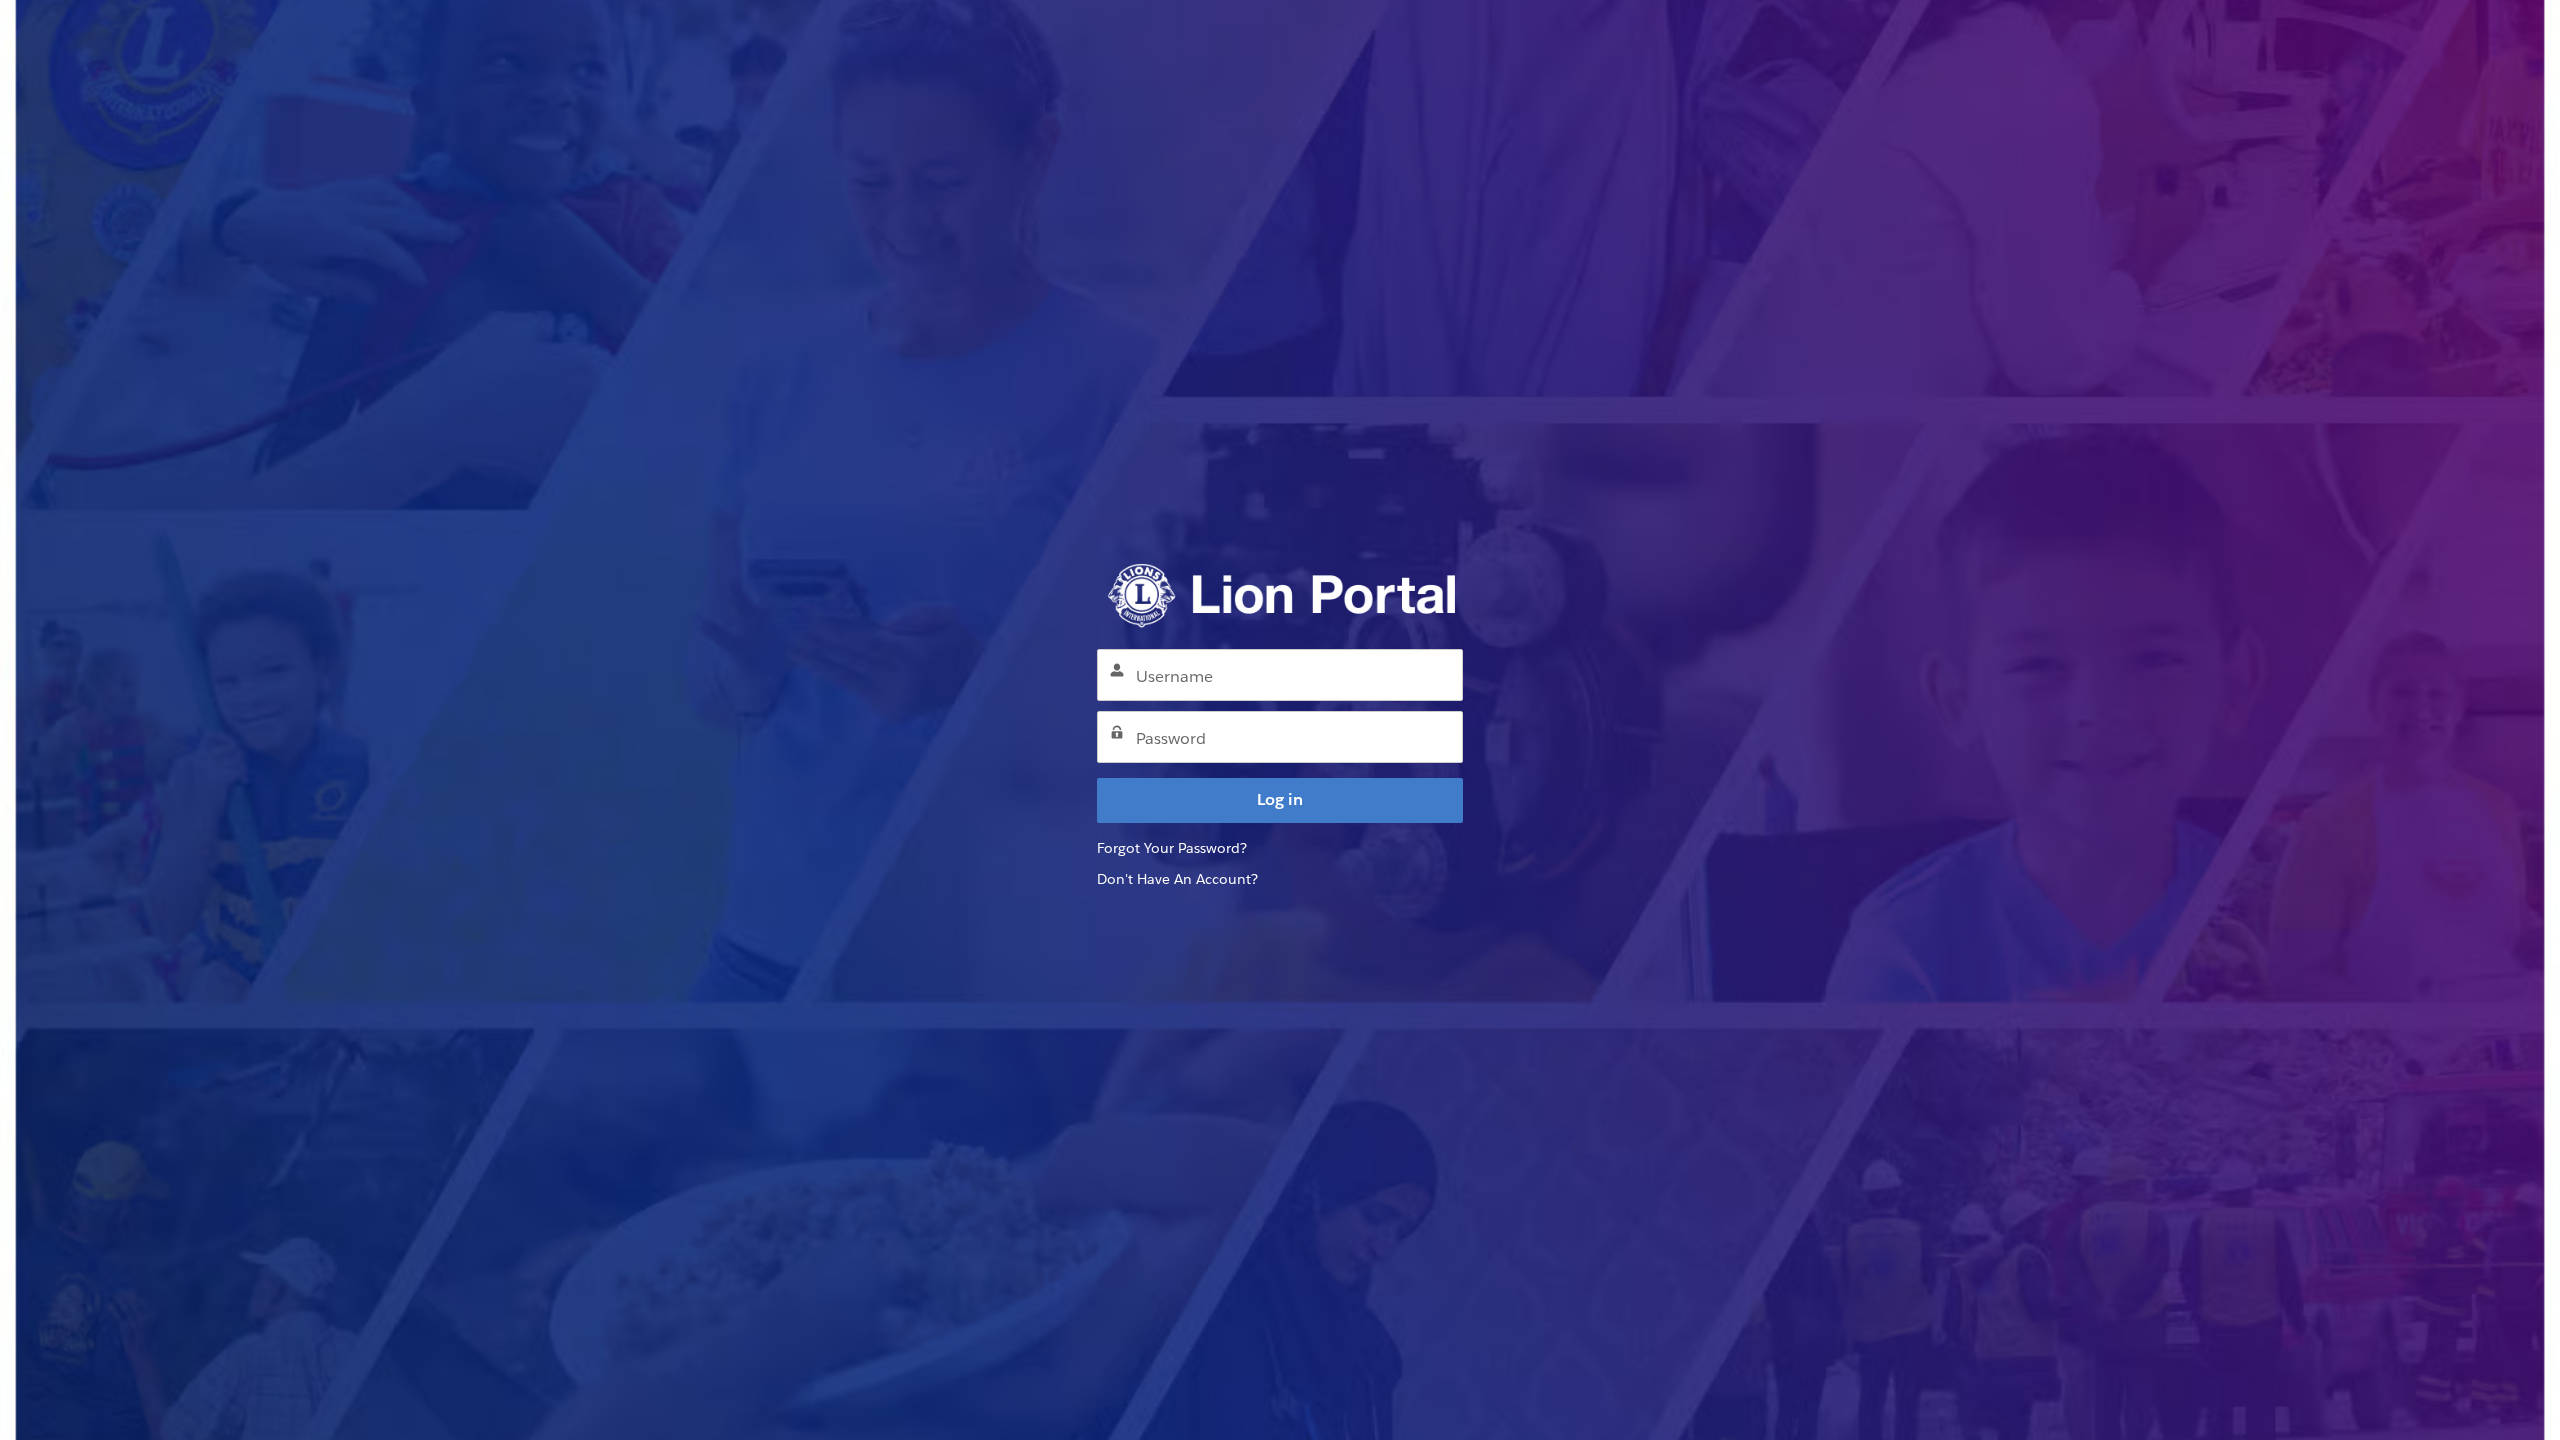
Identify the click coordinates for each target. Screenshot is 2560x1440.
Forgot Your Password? (1172, 848)
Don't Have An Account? (1177, 879)
